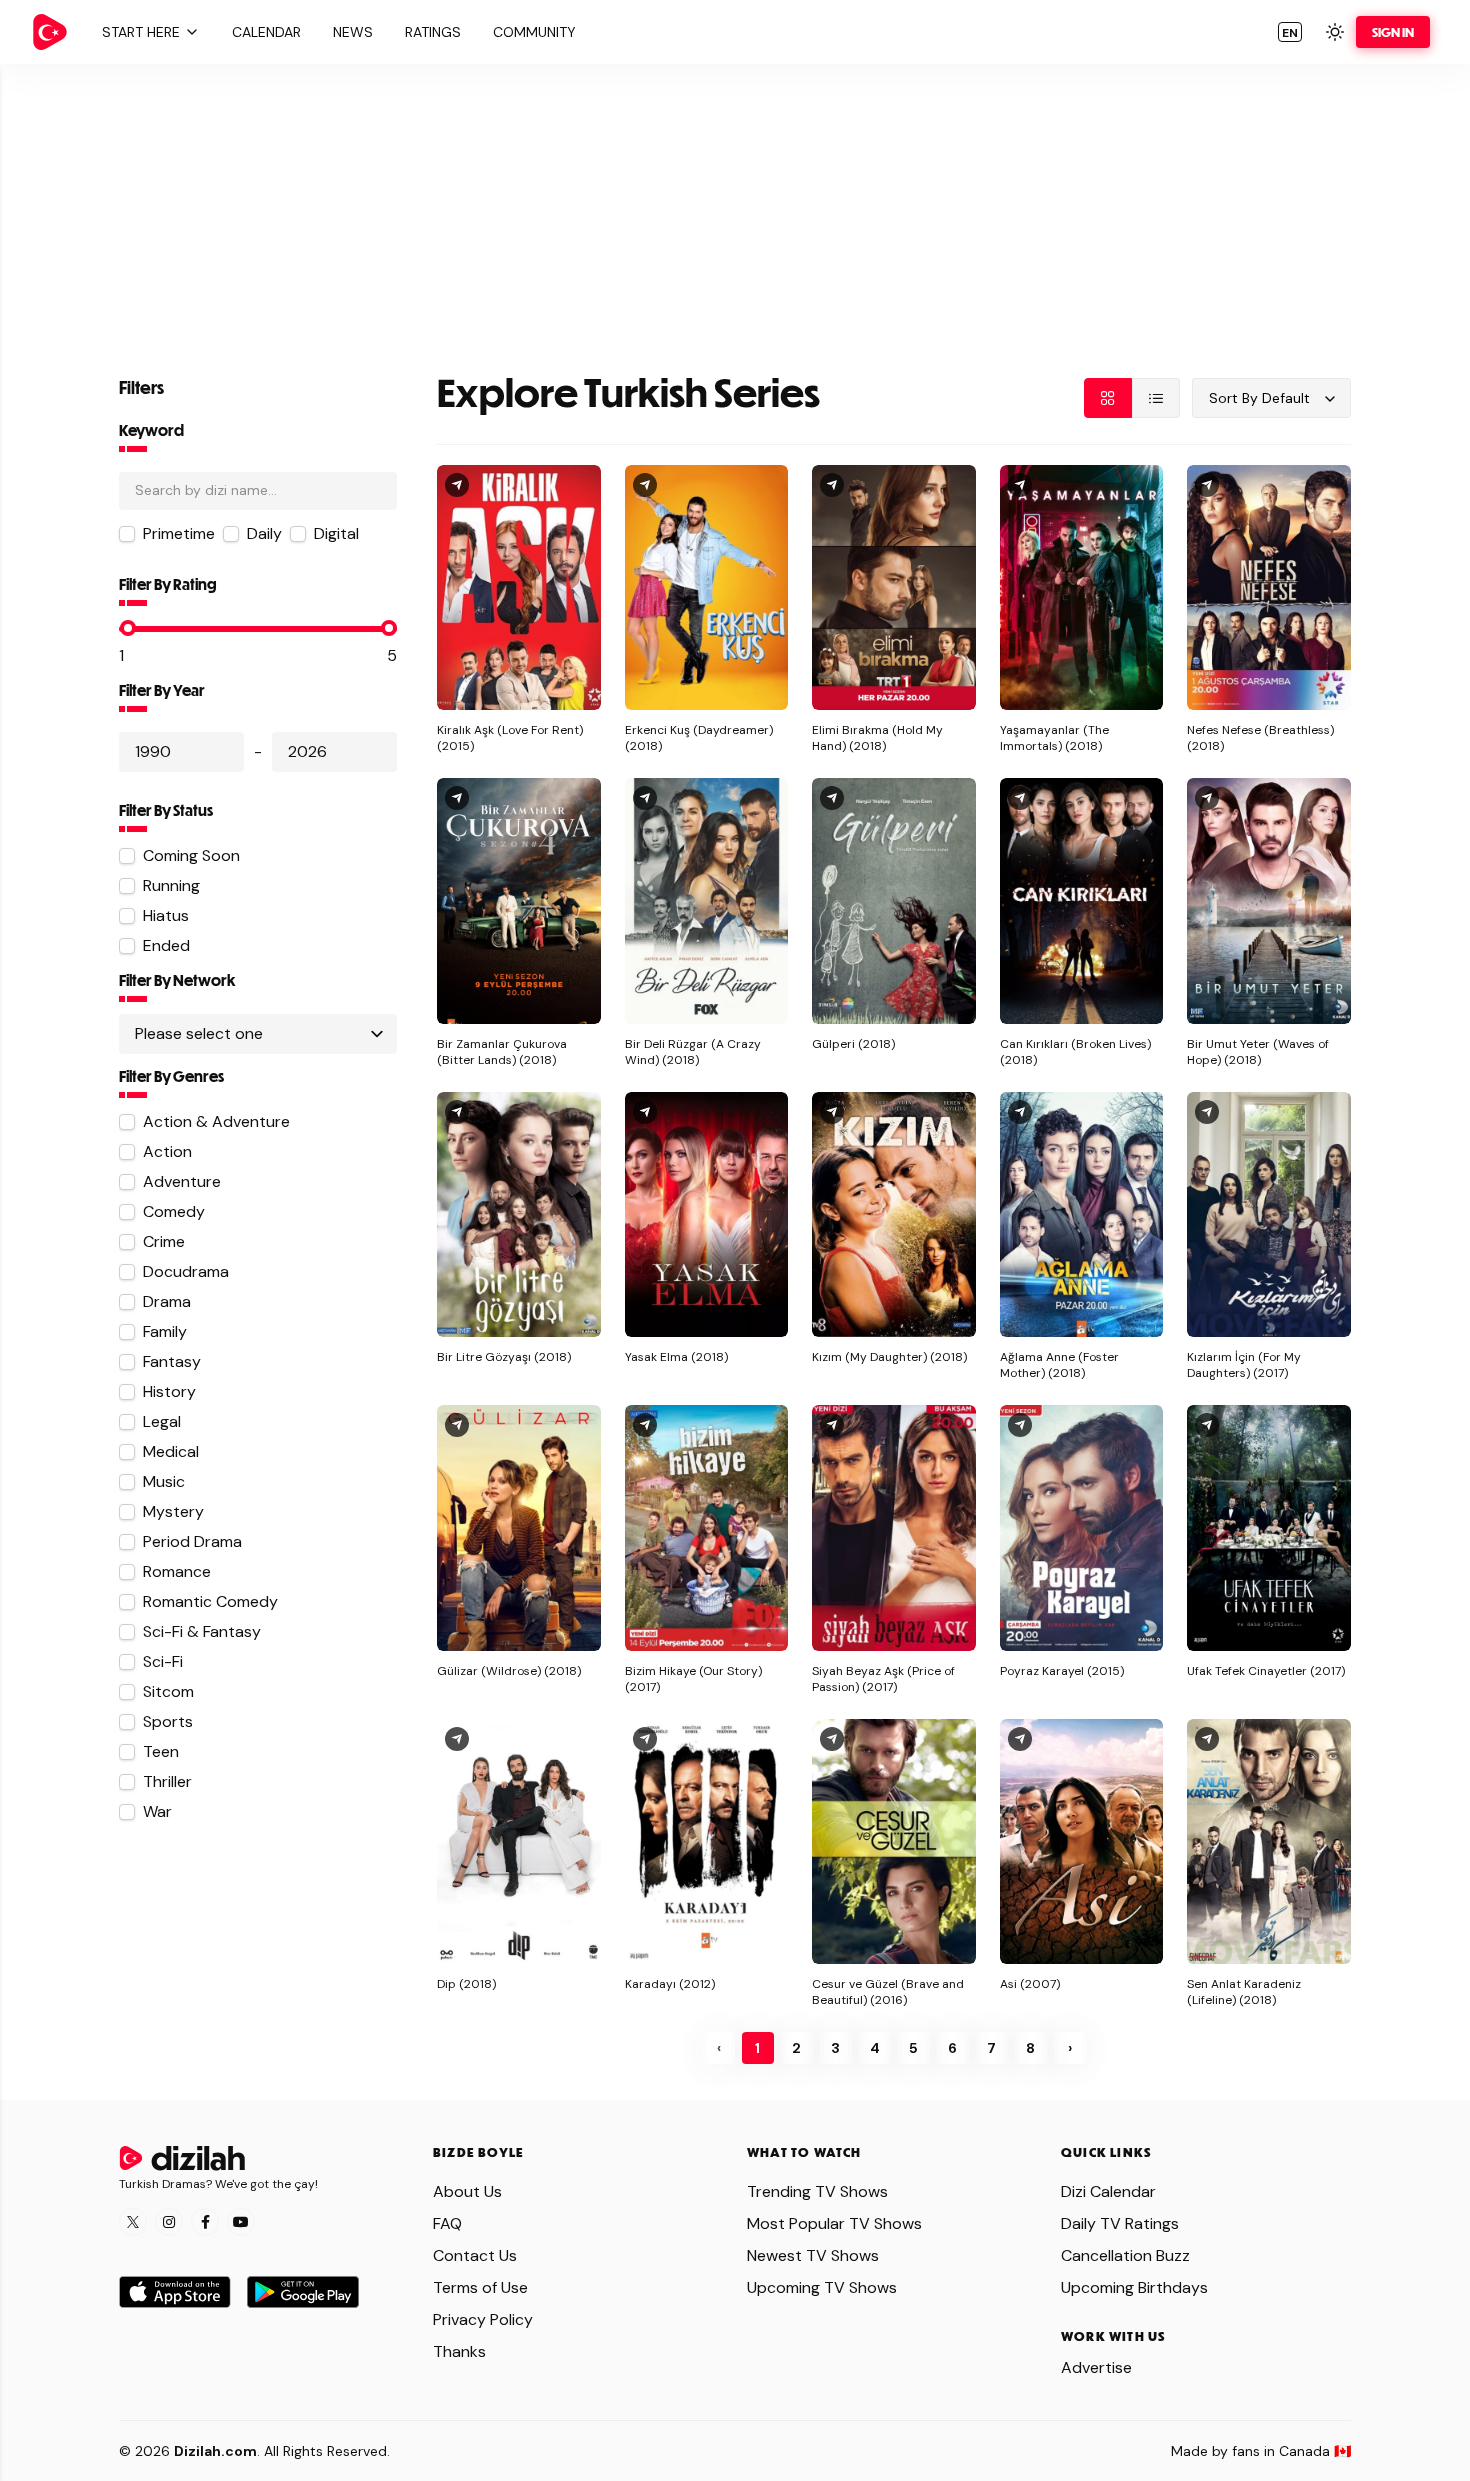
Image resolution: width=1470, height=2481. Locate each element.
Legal (162, 1421)
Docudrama (186, 1271)
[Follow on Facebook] (205, 2222)
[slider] (128, 628)
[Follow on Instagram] (169, 2222)
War (157, 1811)
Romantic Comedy (210, 1601)
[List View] (1156, 398)
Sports (168, 1721)
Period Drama (192, 1541)
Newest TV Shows (813, 2255)
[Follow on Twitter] (133, 2222)
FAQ (447, 2223)
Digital (336, 533)
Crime (164, 1241)
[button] (148, 32)
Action (167, 1151)
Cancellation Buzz (1125, 2255)
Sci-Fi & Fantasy (202, 1631)
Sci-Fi (163, 1661)
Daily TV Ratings (1120, 2223)
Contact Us (475, 2255)
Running (171, 885)
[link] (50, 32)
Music (164, 1481)
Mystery (173, 1511)
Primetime (179, 533)
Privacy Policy (483, 2319)
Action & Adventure (216, 1121)
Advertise (1096, 2367)
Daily (264, 533)
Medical (171, 1451)
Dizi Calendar (1108, 2191)
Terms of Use (480, 2287)
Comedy (174, 1211)
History (169, 1391)
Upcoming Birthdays (1134, 2287)
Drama (167, 1301)
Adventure (182, 1181)
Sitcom (168, 1691)
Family (165, 1331)
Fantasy (172, 1361)
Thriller (167, 1781)
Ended (166, 945)
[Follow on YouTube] (241, 2222)
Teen (161, 1751)
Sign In (1393, 32)
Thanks (459, 2351)
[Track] (457, 485)
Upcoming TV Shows (822, 2287)
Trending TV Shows (817, 2191)
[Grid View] (1108, 398)
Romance (177, 1571)
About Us (467, 2191)
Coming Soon (191, 855)
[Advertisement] (735, 204)
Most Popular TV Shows (834, 2223)
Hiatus (166, 915)
